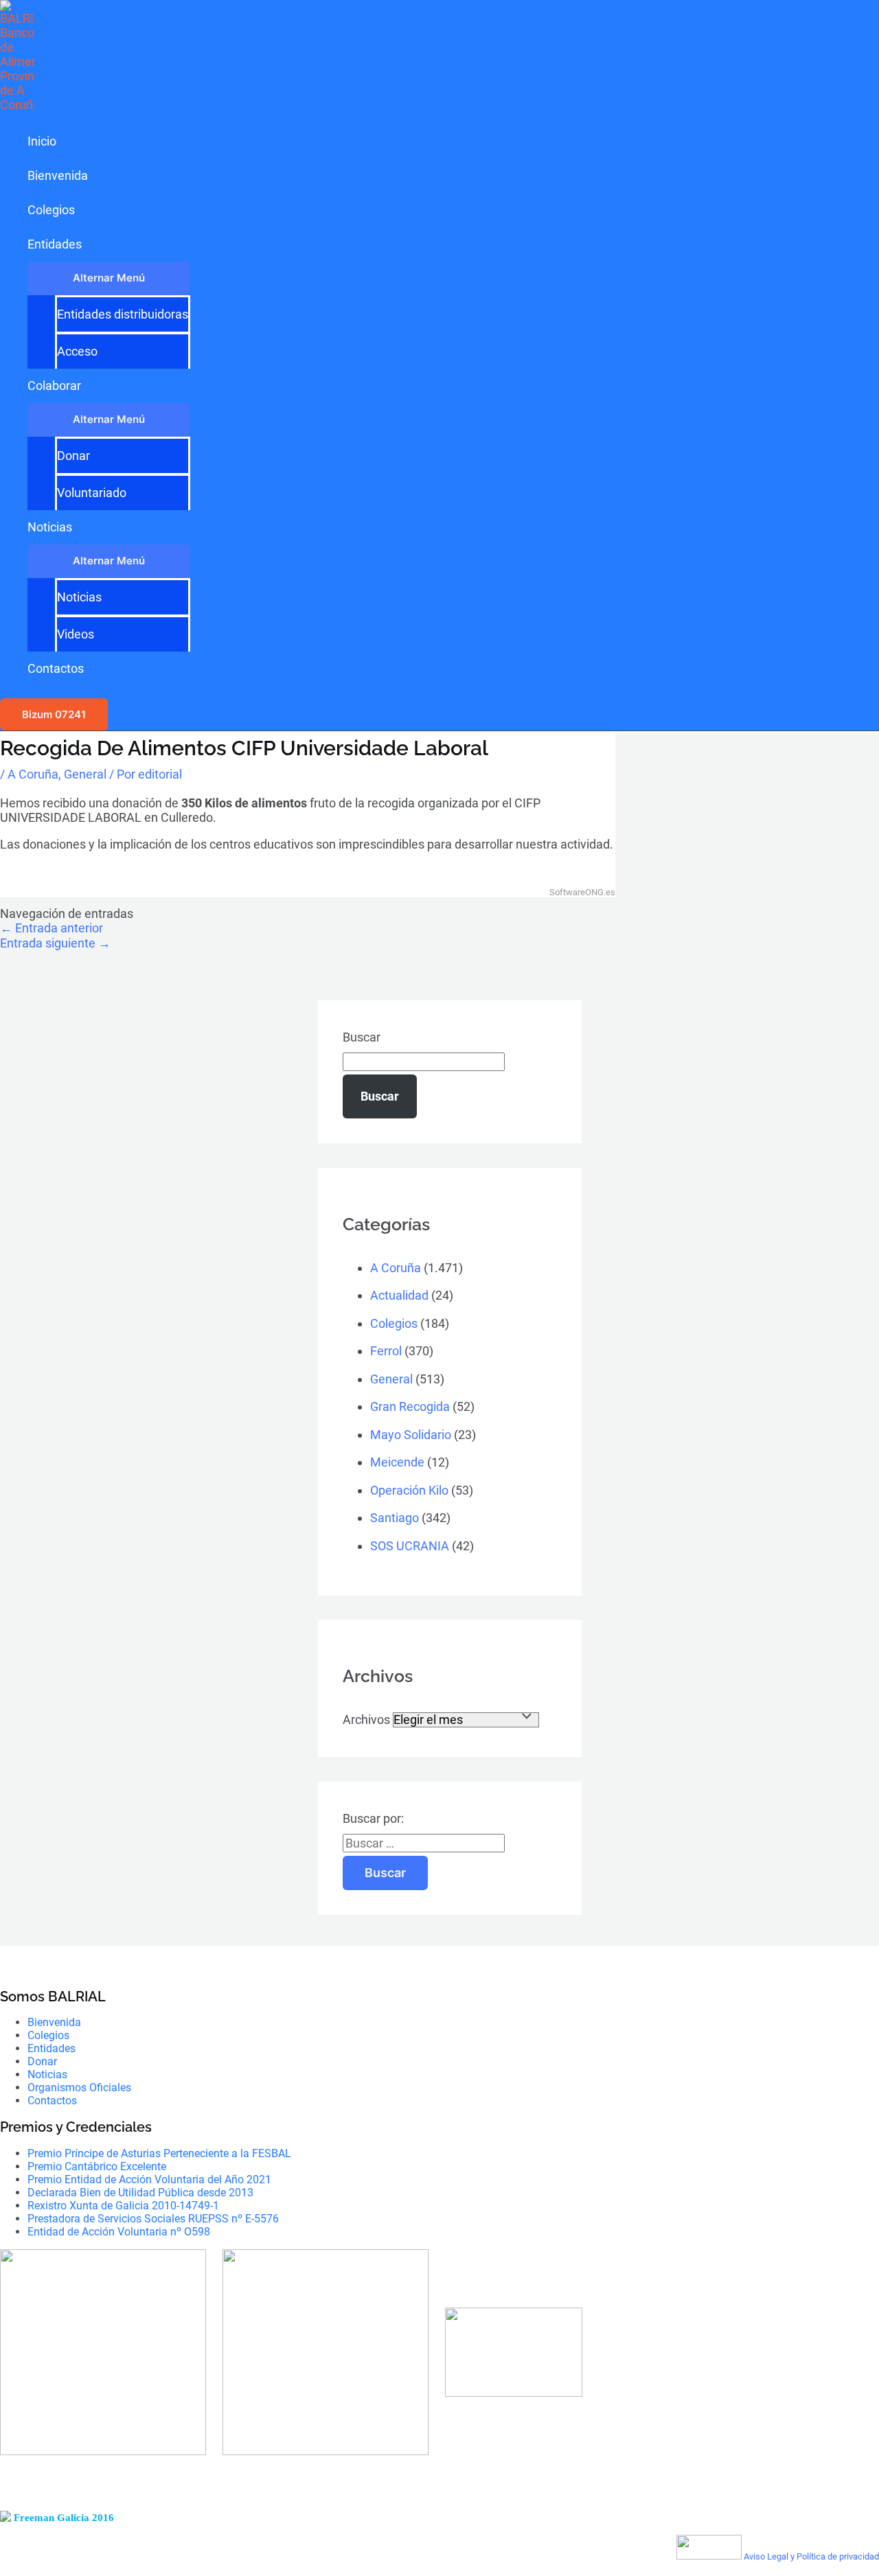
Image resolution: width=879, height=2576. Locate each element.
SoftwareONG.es (582, 892)
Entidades (55, 244)
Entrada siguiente (55, 943)
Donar (73, 456)
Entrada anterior (52, 928)
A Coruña (33, 774)
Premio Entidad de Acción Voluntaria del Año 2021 (149, 2180)
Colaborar (54, 386)
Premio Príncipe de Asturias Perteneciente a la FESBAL (159, 2153)
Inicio (42, 141)
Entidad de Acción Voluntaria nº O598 (119, 2232)
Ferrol (386, 1351)
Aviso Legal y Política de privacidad (811, 2556)
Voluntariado (92, 493)
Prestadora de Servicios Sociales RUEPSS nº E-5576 (153, 2219)
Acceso (77, 351)
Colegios (51, 210)
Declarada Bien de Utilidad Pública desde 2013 (140, 2193)
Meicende (397, 1462)
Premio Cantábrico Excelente (97, 2166)
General (85, 774)
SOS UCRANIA (410, 1546)
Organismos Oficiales (79, 2088)
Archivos (366, 1720)
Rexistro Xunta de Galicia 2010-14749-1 (123, 2206)
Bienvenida (58, 175)
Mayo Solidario (411, 1435)
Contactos (56, 668)
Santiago (395, 1518)
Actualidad (399, 1295)
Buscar (362, 1037)
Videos (76, 634)
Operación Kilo (409, 1490)
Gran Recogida (410, 1406)
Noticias (50, 527)
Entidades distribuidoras (123, 314)
